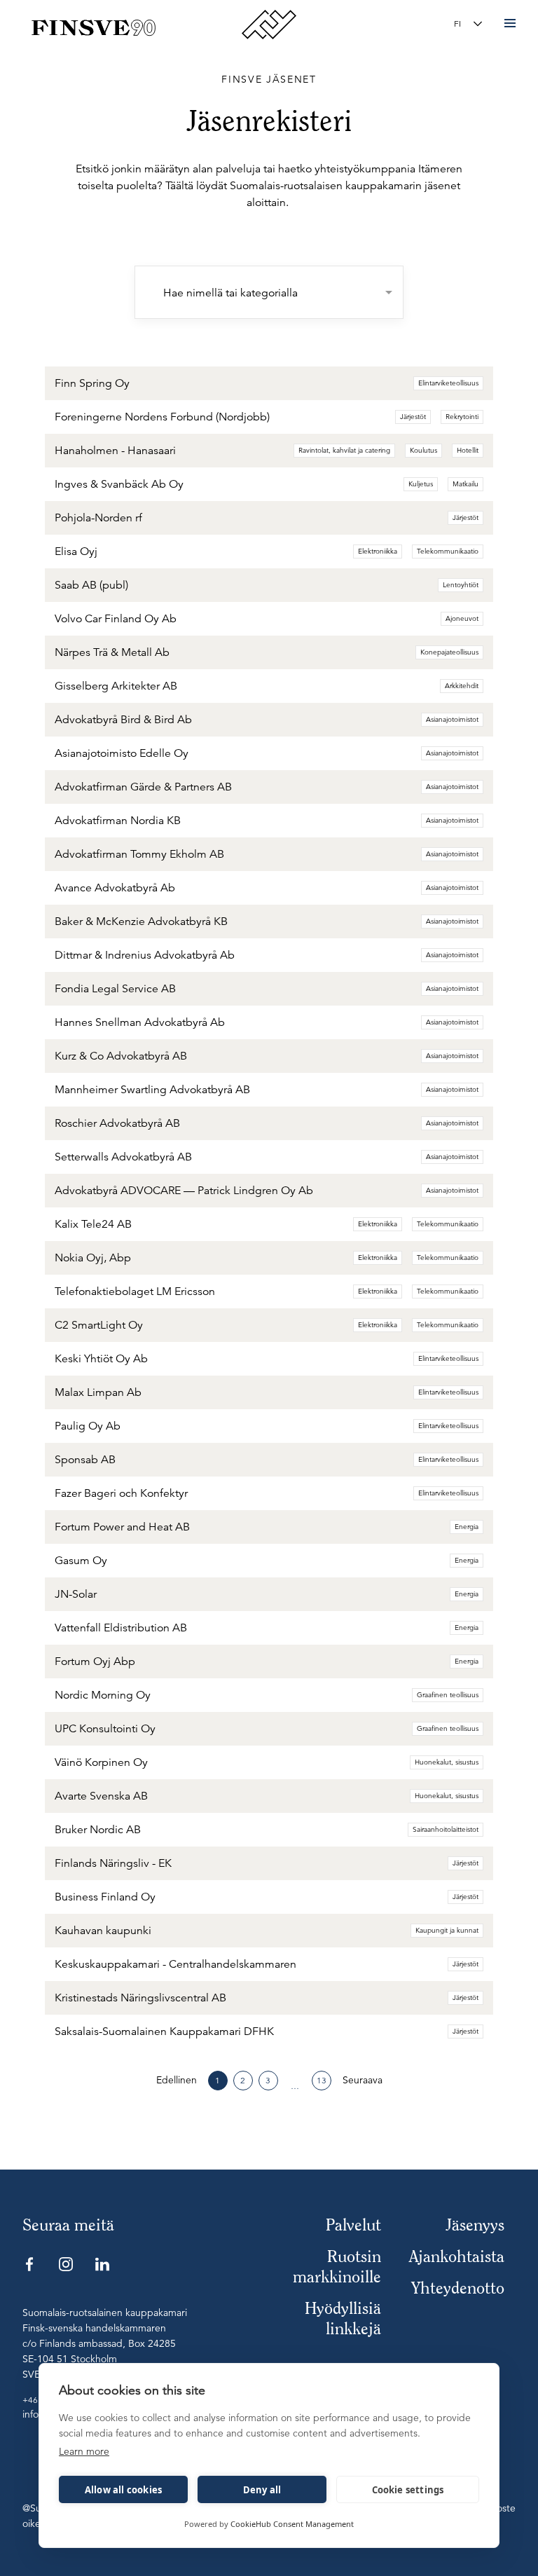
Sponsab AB (85, 1460)
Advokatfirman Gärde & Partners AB (143, 787)
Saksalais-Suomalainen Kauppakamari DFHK (164, 2032)
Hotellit (468, 450)
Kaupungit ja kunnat (447, 1930)
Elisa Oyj (76, 551)
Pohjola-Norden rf (98, 518)
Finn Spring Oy (92, 383)
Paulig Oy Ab (88, 1426)
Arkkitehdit (462, 686)
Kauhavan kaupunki (103, 1931)
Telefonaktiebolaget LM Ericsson (135, 1292)
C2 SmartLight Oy (99, 1325)
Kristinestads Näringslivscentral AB (140, 1998)
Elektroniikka (378, 551)
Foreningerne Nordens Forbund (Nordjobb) (162, 417)
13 (322, 2080)
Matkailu (465, 484)
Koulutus (423, 450)
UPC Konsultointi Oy (105, 1729)
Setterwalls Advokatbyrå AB (123, 1157)
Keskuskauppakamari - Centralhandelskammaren (175, 1964)
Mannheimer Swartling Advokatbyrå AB (152, 1090)
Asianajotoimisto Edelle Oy (122, 753)
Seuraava (363, 2080)
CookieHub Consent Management (292, 2524)
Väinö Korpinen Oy (101, 1762)
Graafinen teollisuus (448, 1695)
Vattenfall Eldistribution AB (121, 1628)
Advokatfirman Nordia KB (118, 821)
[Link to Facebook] (29, 2264)
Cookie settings (408, 2490)
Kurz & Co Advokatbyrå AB (121, 1056)
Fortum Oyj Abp (95, 1662)
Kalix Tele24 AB (93, 1224)
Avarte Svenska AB (101, 1796)
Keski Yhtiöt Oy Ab (101, 1359)
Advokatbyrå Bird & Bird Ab (123, 720)
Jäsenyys (475, 2225)
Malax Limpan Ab (98, 1392)
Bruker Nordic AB (98, 1830)
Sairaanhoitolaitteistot (446, 1829)
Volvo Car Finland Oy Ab (116, 619)
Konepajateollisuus (449, 652)
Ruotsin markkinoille (337, 2266)
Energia (467, 1527)
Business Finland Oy (105, 1897)
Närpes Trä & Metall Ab (112, 652)
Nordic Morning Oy (103, 1695)
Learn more (84, 2451)
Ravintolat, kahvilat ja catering (344, 450)
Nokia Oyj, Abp (93, 1258)
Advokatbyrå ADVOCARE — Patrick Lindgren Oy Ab (184, 1191)
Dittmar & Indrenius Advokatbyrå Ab (145, 955)
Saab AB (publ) (91, 585)
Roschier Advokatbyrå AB (117, 1123)
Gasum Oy (81, 1561)
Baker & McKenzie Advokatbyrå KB (141, 922)
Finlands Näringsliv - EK (113, 1863)
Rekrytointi (462, 417)
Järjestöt (413, 417)
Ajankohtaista (457, 2256)
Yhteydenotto (458, 2288)
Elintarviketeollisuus (448, 383)
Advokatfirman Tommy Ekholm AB (139, 854)
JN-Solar (76, 1594)
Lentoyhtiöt (461, 585)
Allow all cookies (123, 2490)
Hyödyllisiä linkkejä (343, 2318)
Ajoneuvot (462, 618)
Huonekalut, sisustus (447, 1762)
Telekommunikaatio (448, 551)
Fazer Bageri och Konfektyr (121, 1493)
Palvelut (353, 2225)
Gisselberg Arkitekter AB (116, 686)
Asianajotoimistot (452, 719)
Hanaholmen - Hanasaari (115, 451)
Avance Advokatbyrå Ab (115, 888)
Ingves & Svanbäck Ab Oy (119, 484)
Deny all (262, 2490)
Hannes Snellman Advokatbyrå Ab (140, 1022)
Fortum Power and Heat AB (122, 1527)
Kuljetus (421, 484)
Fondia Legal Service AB (115, 989)
